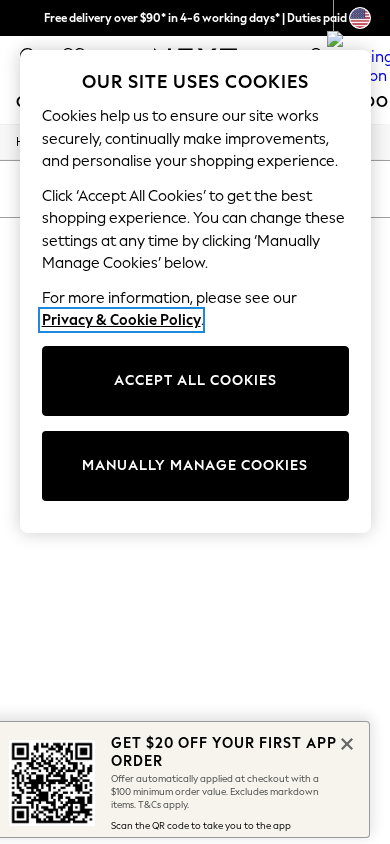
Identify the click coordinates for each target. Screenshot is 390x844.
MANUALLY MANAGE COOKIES (195, 465)
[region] (195, 291)
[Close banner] (345, 742)
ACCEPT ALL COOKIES (195, 380)
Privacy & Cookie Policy (121, 320)
